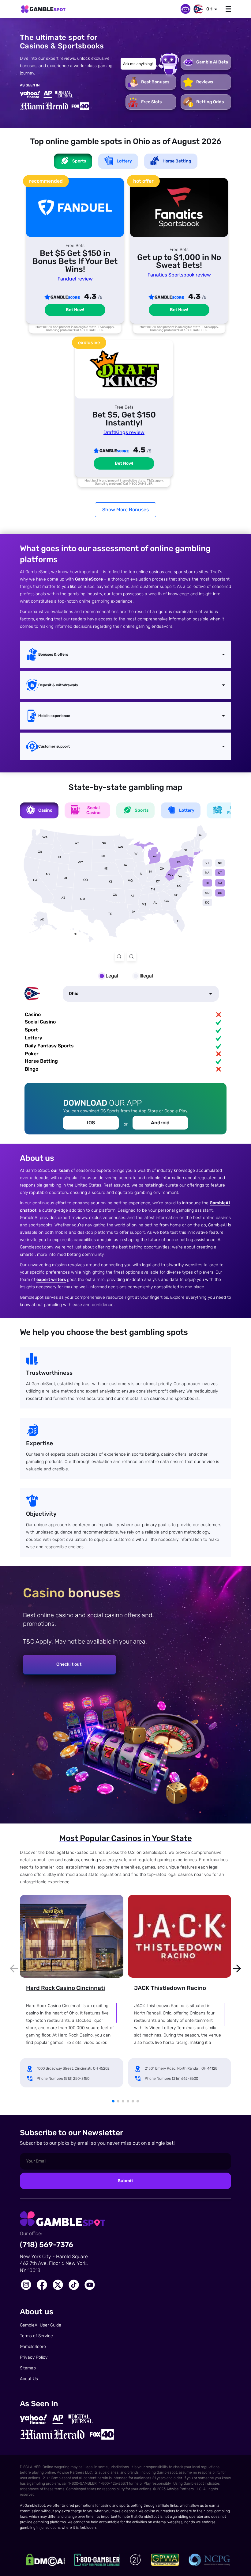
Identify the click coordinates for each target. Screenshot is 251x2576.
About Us (29, 2379)
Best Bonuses (155, 82)
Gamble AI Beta (212, 62)
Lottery (124, 161)
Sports (142, 810)
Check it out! (69, 1664)
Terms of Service (36, 2336)
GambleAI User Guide (41, 2325)
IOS (91, 1123)
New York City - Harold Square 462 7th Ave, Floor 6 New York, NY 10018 (54, 2263)
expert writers (51, 1280)
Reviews (205, 82)
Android (160, 1123)
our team (60, 1170)
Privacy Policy (34, 2357)
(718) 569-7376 (47, 2245)
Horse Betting (177, 161)
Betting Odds (210, 102)
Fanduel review (75, 279)
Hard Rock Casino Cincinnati (66, 1988)
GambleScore (89, 579)
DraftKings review (124, 432)
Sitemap (28, 2368)
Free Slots (151, 102)
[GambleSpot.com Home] (43, 10)
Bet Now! (75, 310)
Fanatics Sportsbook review (179, 275)
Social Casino (93, 810)
